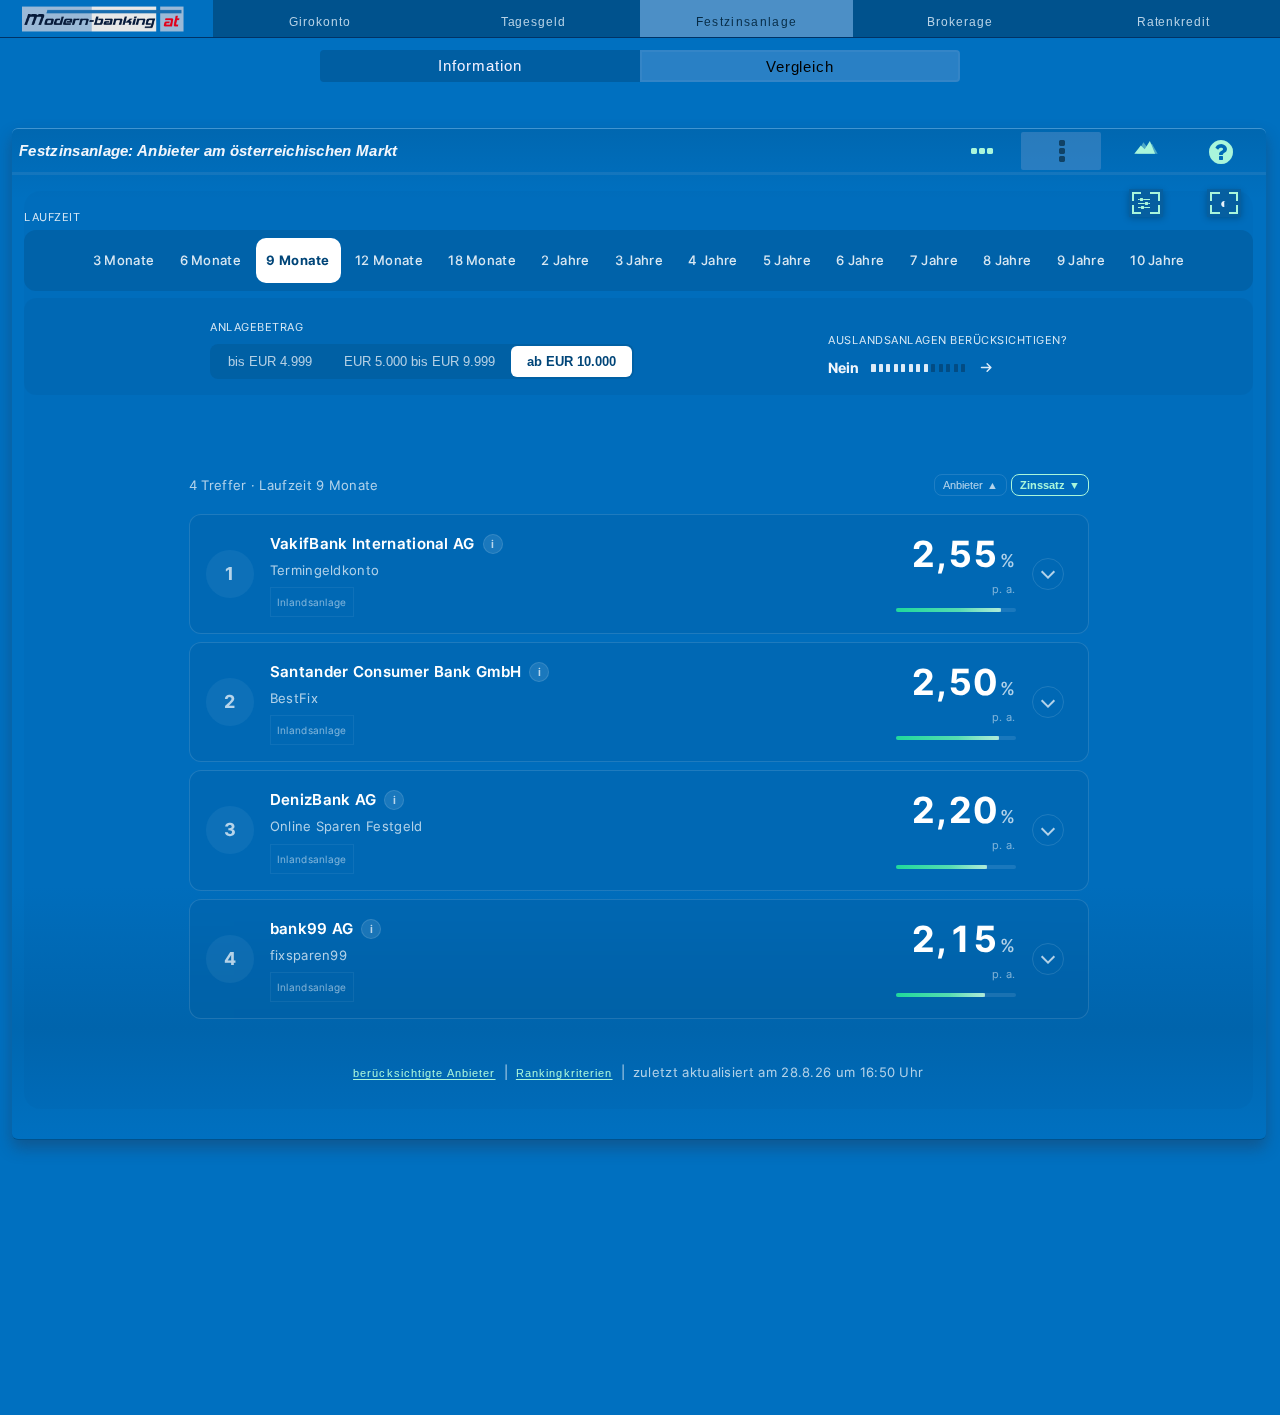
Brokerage (959, 22)
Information (479, 66)
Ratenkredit (1173, 22)
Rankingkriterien (564, 1073)
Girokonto (319, 22)
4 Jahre (712, 260)
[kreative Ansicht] (1145, 151)
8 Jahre (1007, 260)
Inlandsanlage (312, 602)
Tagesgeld (533, 22)
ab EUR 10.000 (571, 361)
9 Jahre (1081, 260)
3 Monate (123, 260)
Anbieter (970, 485)
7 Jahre (934, 260)
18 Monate (482, 260)
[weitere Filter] (1146, 203)
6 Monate (210, 260)
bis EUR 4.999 (270, 361)
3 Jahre (639, 260)
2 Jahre (565, 260)
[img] (956, 610)
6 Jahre (860, 260)
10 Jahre (1157, 260)
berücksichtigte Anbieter (424, 1073)
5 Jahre (787, 260)
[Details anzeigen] (1048, 574)
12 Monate (389, 260)
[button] (639, 574)
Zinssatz (1050, 485)
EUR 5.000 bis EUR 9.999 (419, 361)
